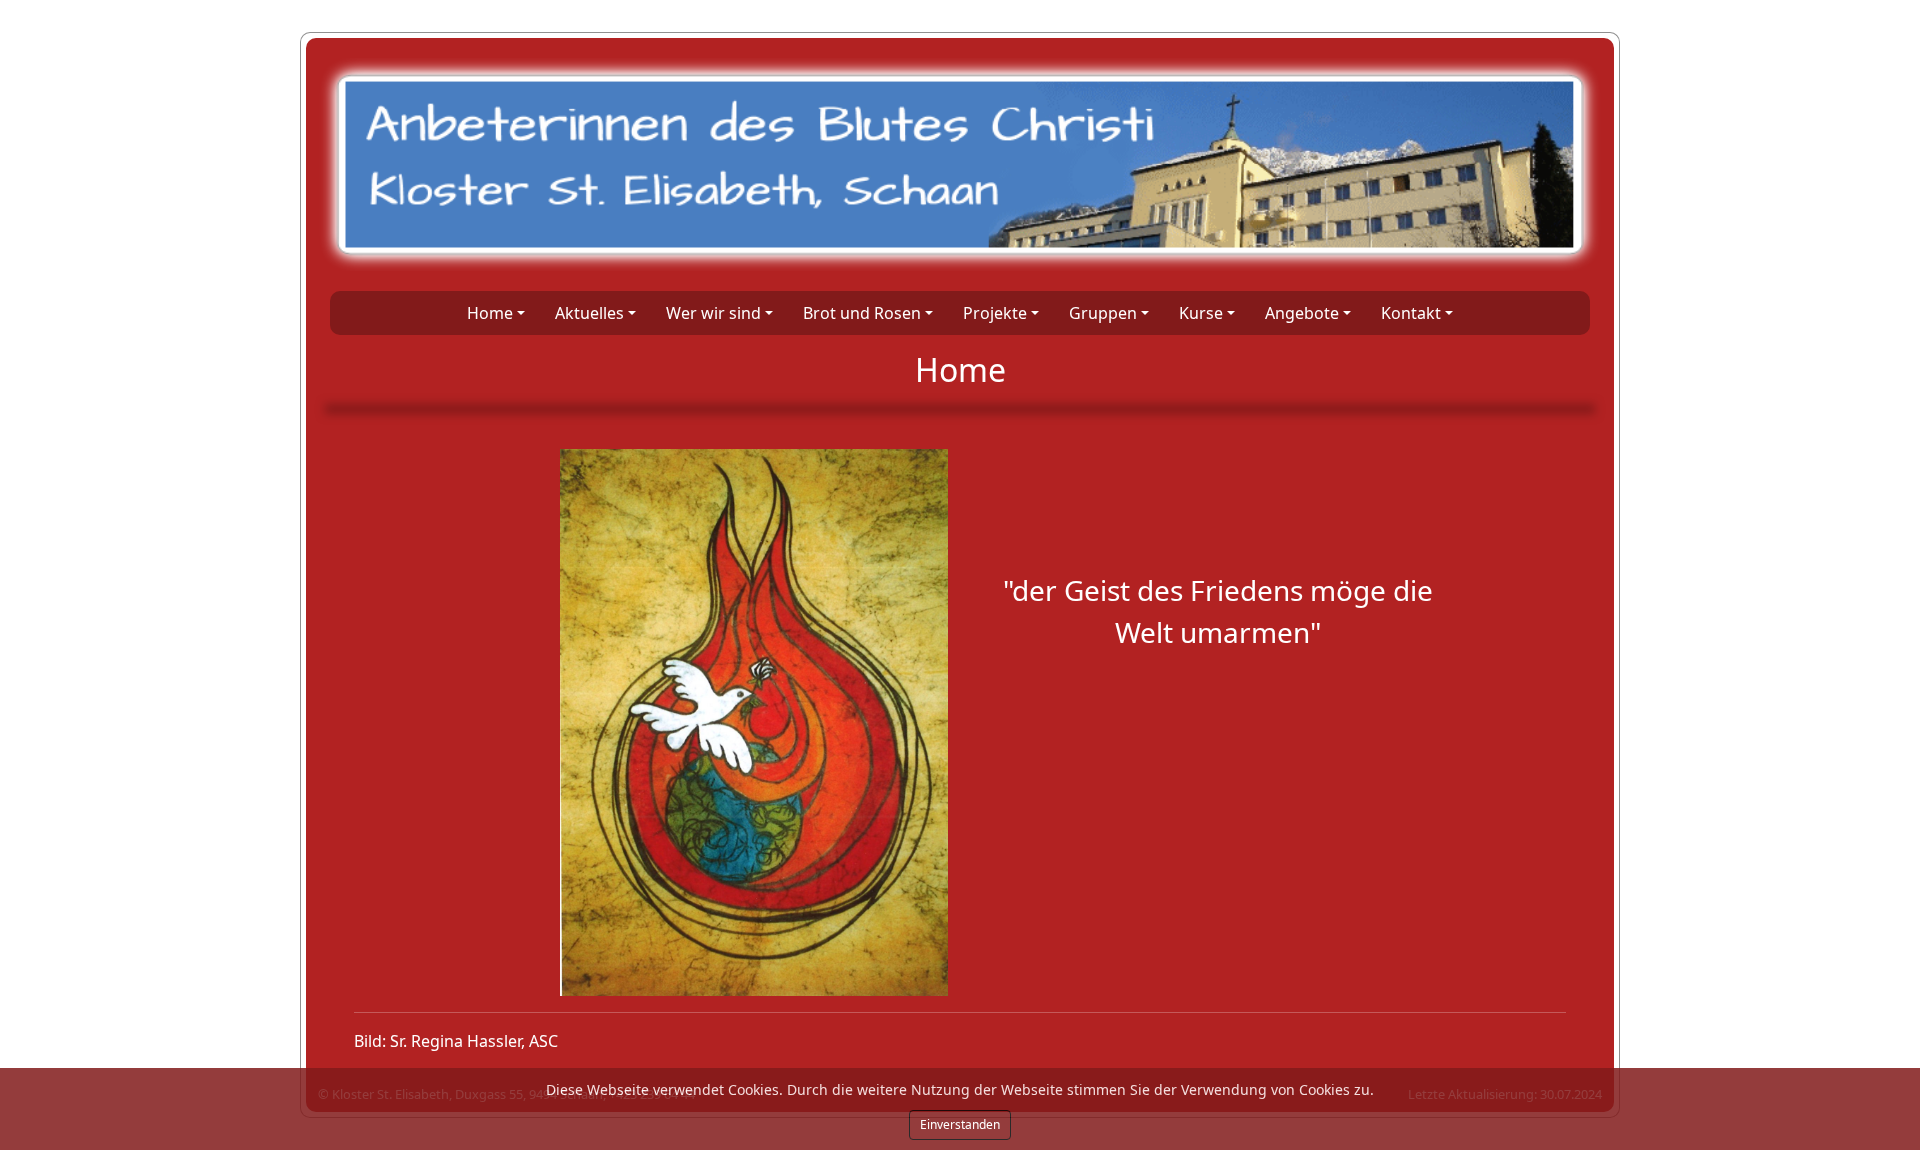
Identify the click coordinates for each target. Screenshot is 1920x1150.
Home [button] (490, 313)
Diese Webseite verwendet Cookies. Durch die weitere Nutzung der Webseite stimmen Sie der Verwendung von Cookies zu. (960, 1089)
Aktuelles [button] (589, 313)
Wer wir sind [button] (713, 313)
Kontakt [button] (1411, 313)
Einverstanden (960, 1124)
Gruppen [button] (1103, 313)
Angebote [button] (1302, 313)
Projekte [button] (995, 313)
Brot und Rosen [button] (862, 313)
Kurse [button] (1201, 313)
